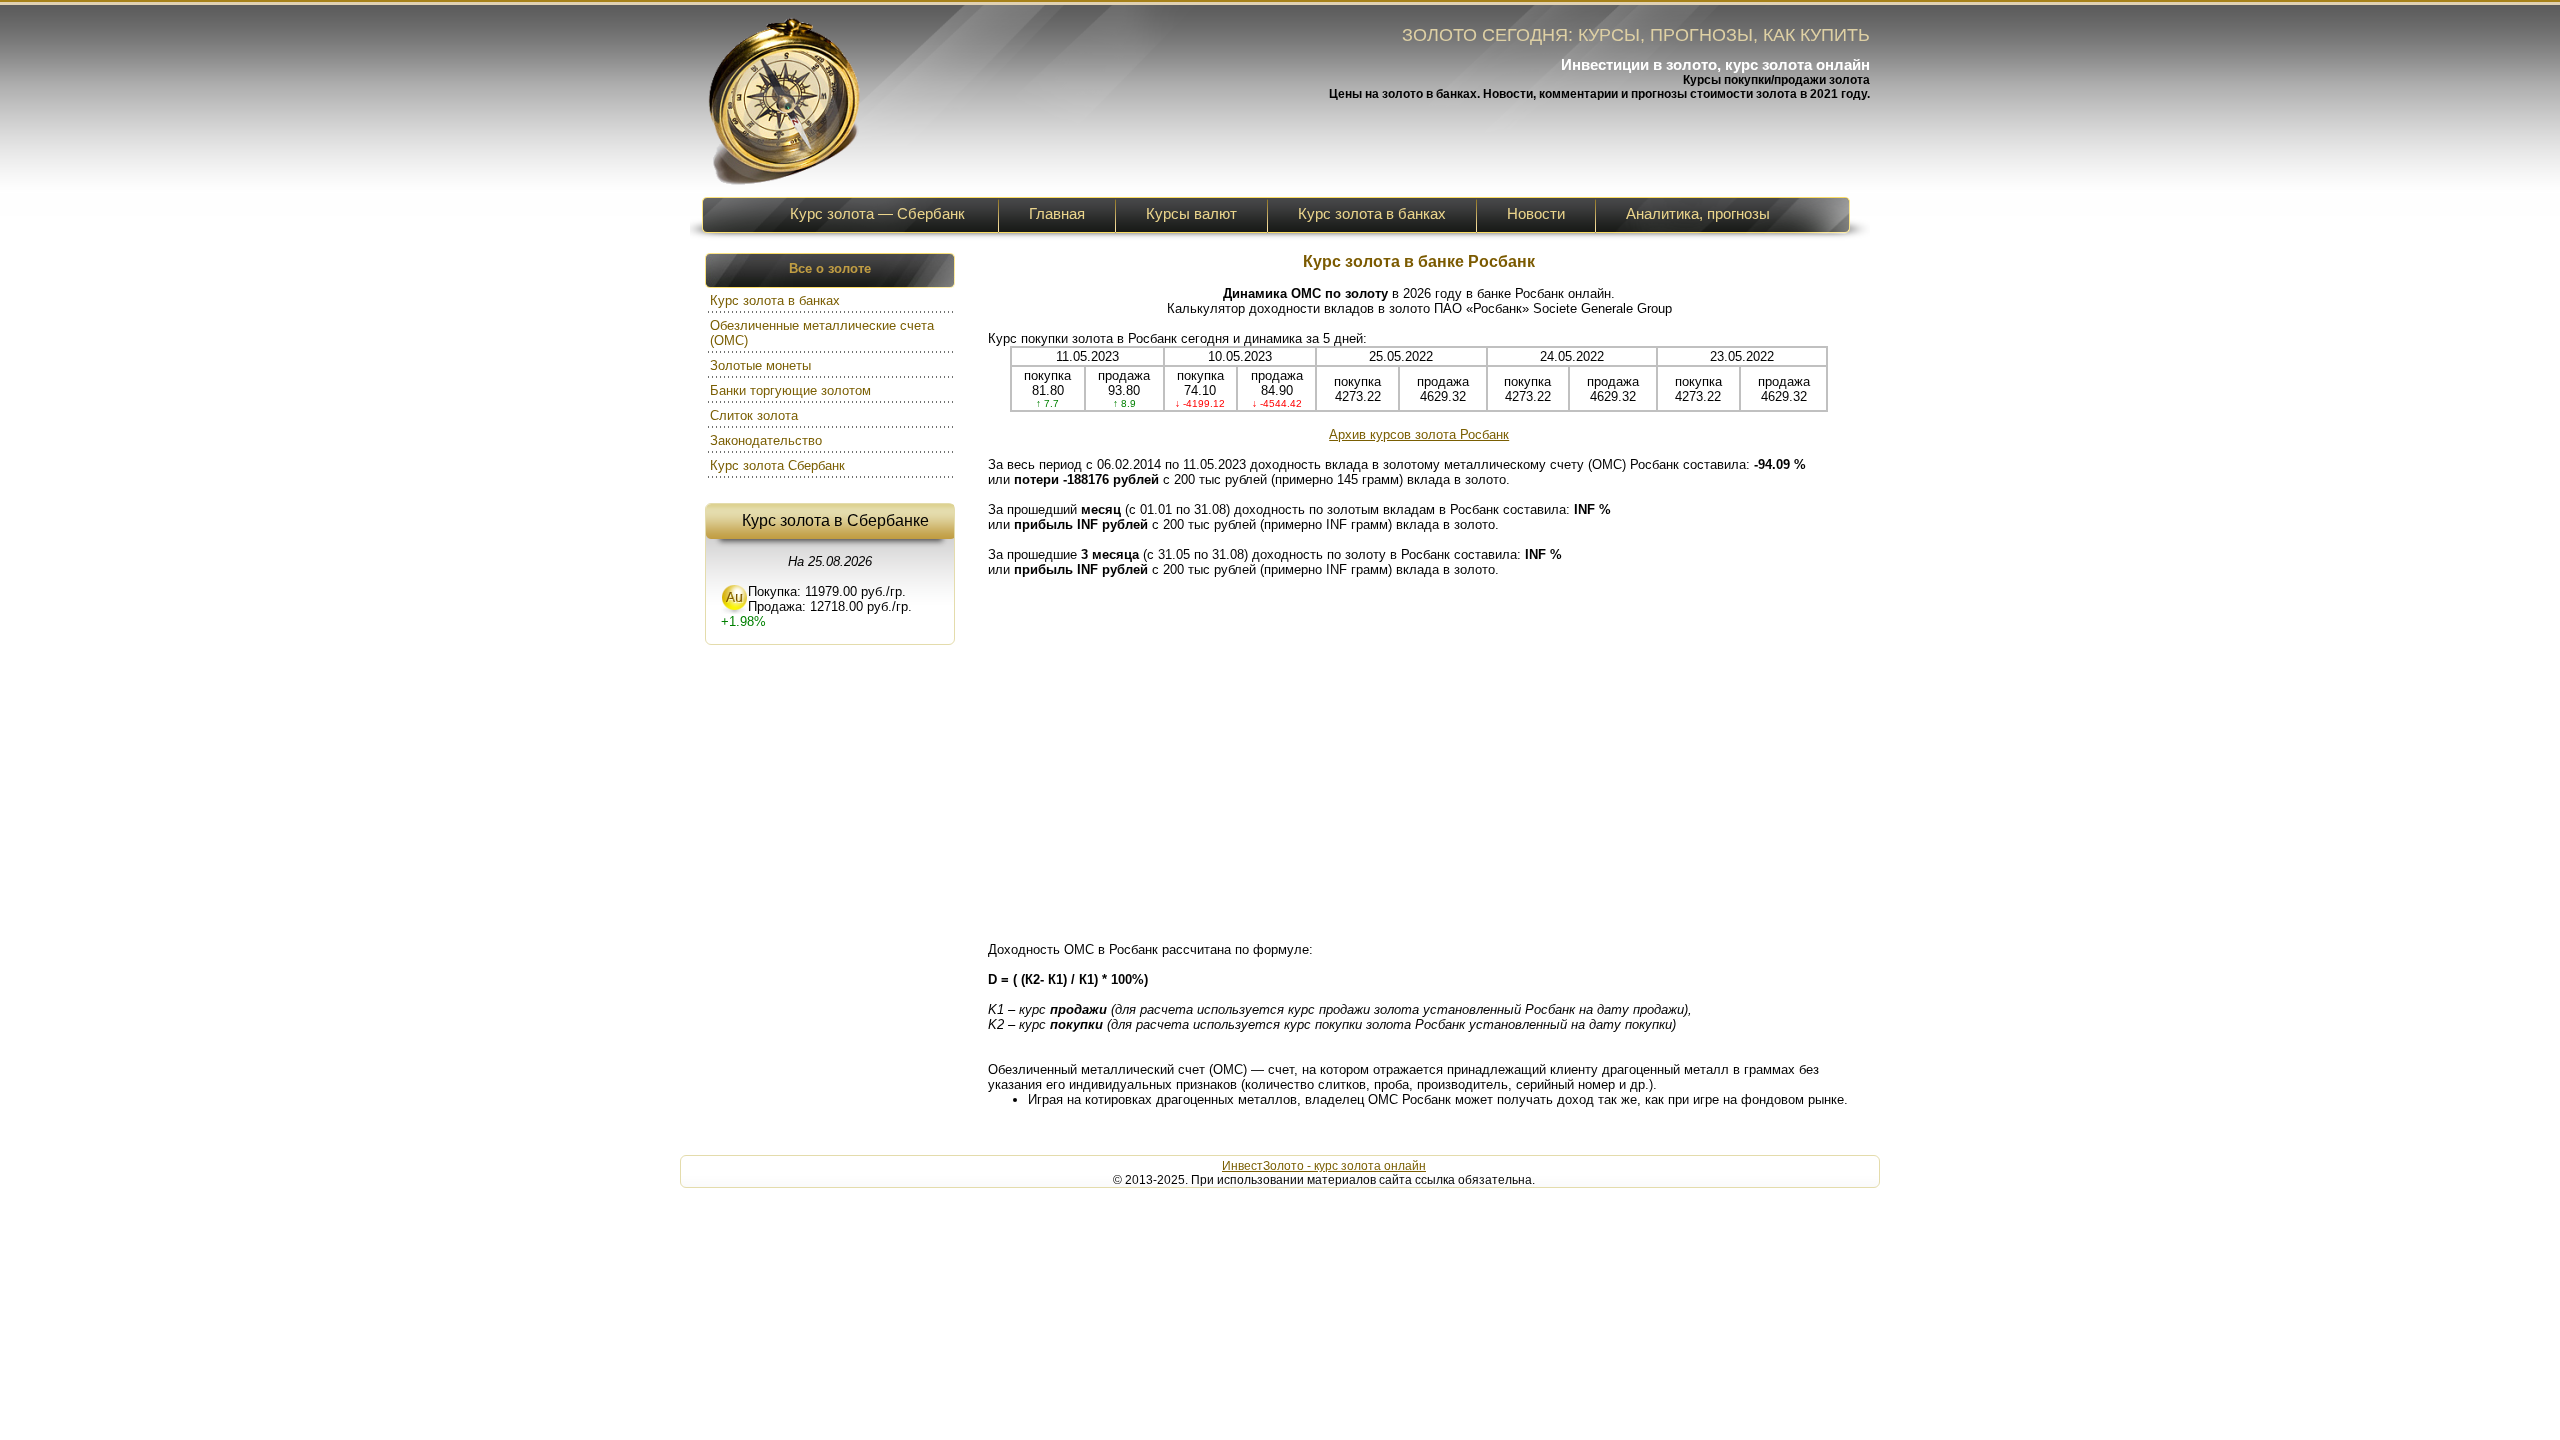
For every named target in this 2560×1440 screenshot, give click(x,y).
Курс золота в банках (777, 300)
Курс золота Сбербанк (779, 465)
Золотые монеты (762, 365)
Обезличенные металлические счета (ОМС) (822, 333)
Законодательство (768, 440)
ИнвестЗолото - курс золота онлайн (1324, 1166)
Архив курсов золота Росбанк (1419, 434)
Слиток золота (756, 415)
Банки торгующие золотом (792, 390)
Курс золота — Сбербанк (877, 213)
